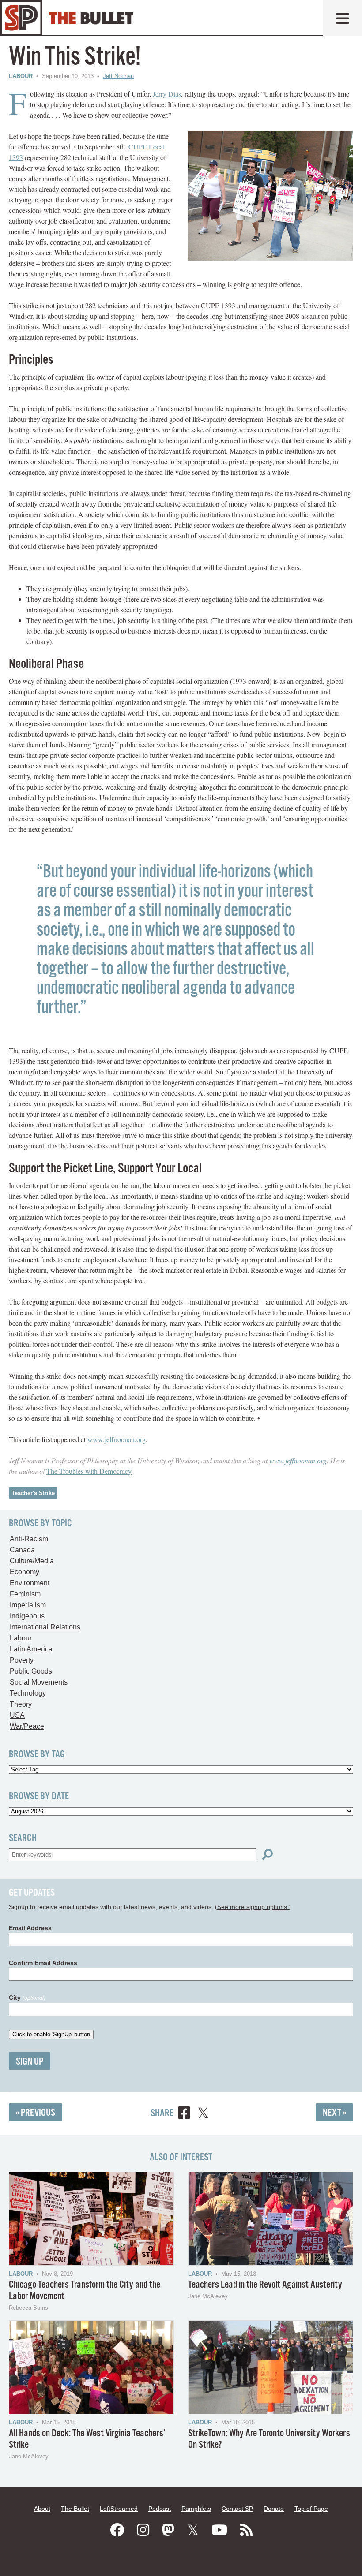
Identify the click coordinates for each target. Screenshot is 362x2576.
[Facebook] (117, 2530)
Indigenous (27, 1616)
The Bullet (75, 2509)
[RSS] (246, 2530)
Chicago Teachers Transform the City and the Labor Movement (85, 2291)
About (42, 2509)
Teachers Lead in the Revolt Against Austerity (265, 2285)
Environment (30, 1583)
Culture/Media (32, 1561)
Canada (22, 1550)
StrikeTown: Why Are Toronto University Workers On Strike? (269, 2439)
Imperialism (28, 1605)
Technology (28, 1693)
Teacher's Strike (33, 1493)
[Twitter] (193, 2530)
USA (17, 1715)
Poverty (22, 1660)
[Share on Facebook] (184, 2114)
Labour (21, 76)
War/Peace (27, 1726)
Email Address (30, 1928)
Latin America (31, 1649)
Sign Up (30, 2062)
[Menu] (343, 18)
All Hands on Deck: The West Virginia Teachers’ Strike (87, 2439)
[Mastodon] (168, 2530)
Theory (21, 1704)
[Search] (268, 1855)
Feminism (25, 1594)
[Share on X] (203, 2114)
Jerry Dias (167, 94)
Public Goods (31, 1671)
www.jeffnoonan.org (117, 1439)
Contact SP (237, 2509)
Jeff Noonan (118, 76)
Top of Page (311, 2509)
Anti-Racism (29, 1539)
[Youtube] (219, 2530)
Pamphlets (196, 2509)
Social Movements (39, 1682)
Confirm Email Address (43, 1963)
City (27, 1998)
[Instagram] (143, 2530)
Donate (274, 2509)
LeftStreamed (119, 2509)
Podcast (160, 2509)
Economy (25, 1572)
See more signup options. (253, 1907)
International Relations (45, 1627)
